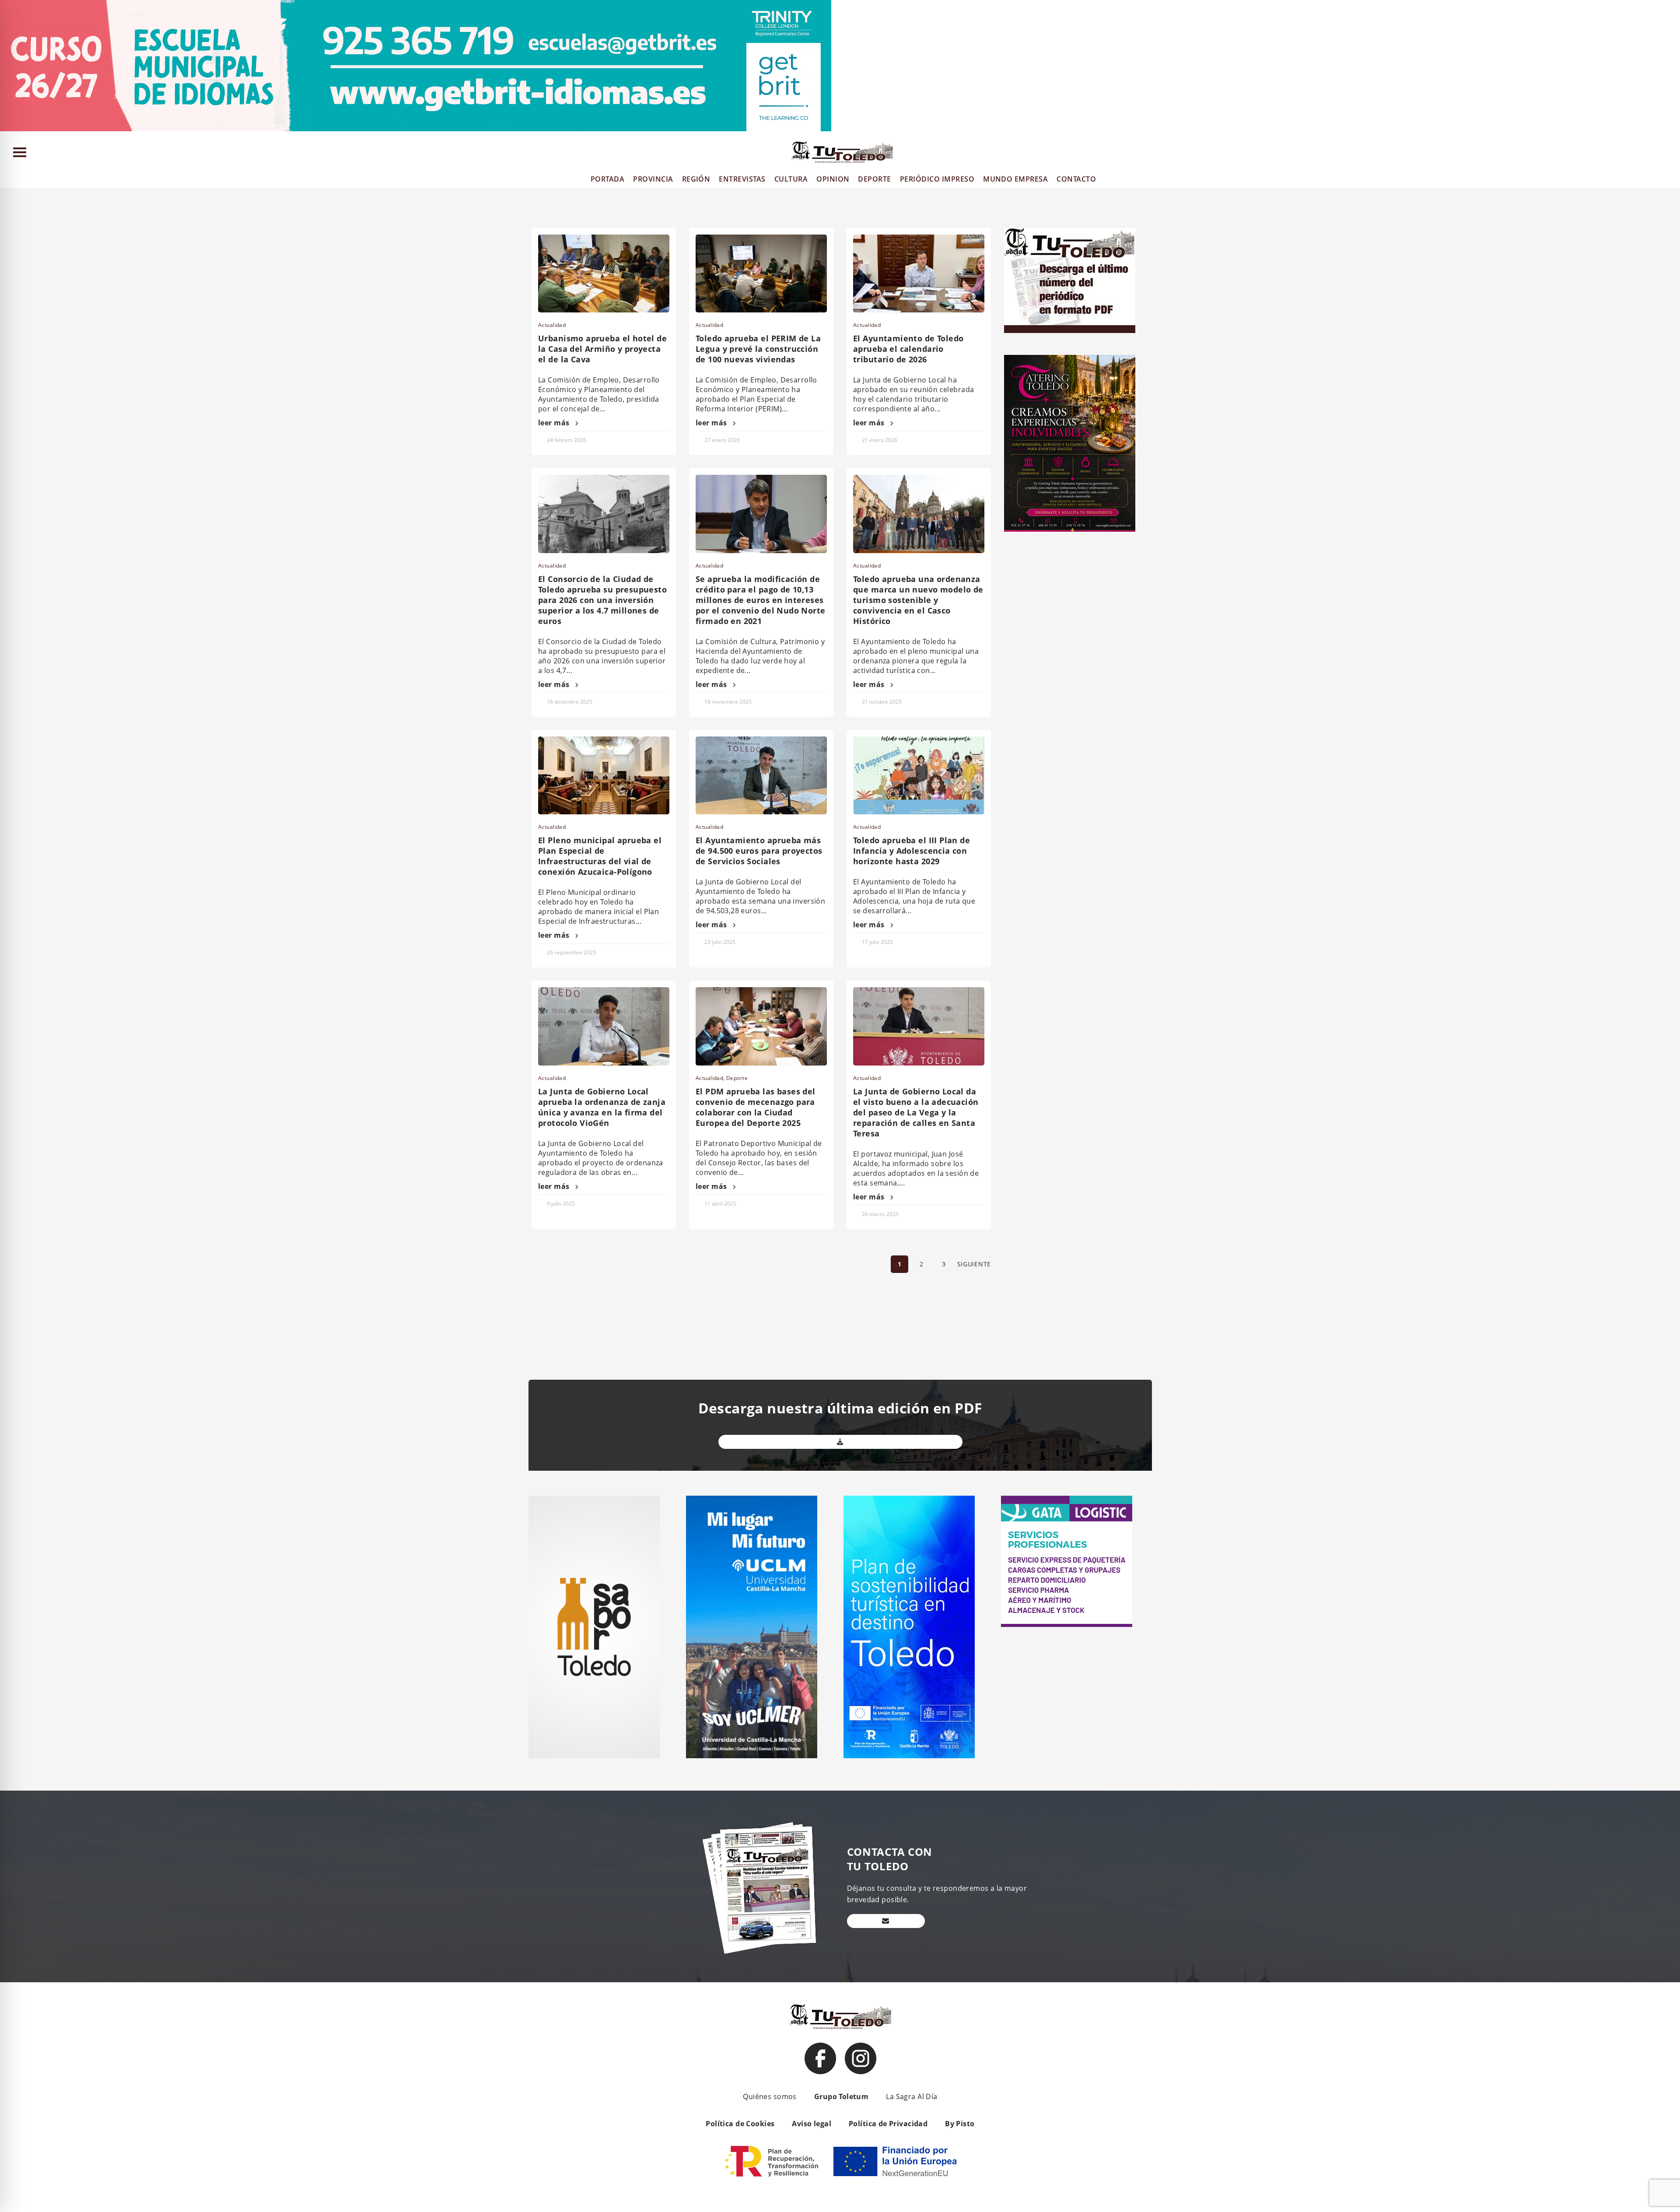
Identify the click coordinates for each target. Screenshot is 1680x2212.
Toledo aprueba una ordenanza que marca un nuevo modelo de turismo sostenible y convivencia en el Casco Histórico (918, 600)
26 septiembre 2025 (571, 952)
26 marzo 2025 (880, 1214)
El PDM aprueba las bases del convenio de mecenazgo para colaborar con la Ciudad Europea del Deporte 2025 (756, 1107)
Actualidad (552, 325)
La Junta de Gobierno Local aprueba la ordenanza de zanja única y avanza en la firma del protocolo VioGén (602, 1107)
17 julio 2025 (877, 942)
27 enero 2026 (722, 440)
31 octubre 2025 (882, 702)
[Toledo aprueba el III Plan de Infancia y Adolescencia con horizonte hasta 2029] (919, 775)
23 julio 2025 (720, 942)
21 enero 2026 (880, 440)
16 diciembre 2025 (570, 702)
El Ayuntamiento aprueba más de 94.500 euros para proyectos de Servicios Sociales (759, 851)
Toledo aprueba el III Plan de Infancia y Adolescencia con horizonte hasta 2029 (912, 851)
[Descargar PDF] (840, 1442)
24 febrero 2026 (567, 440)
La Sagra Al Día (912, 2096)
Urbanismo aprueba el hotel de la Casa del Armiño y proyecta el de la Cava (602, 349)
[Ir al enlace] (820, 2058)
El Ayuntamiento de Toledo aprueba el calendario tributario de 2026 (908, 349)
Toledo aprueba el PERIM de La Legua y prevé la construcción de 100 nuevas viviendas (758, 349)
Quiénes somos (770, 2096)
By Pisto (960, 2124)
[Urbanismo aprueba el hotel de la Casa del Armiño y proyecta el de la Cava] (604, 273)
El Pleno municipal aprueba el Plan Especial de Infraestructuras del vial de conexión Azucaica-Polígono (600, 856)
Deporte (737, 1078)
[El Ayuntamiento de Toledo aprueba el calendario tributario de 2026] (919, 273)
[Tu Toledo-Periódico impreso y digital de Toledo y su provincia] (842, 152)
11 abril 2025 (720, 1204)
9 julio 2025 (561, 1204)
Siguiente (974, 1264)
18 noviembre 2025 (728, 702)
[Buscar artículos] (1669, 154)
